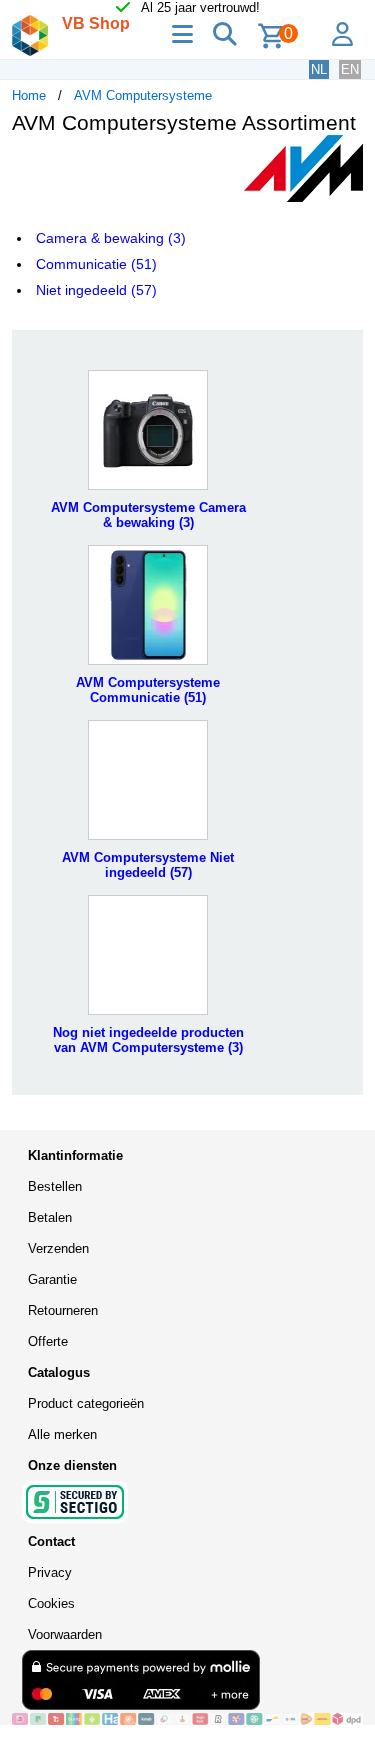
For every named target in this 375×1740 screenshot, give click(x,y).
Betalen (50, 1217)
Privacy (50, 1572)
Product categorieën (86, 1403)
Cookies (51, 1603)
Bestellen (55, 1186)
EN (350, 69)
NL (319, 69)
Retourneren (63, 1310)
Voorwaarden (65, 1634)
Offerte (48, 1341)
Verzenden (58, 1248)
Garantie (52, 1279)
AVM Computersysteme (143, 95)
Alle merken (62, 1434)
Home (29, 95)
